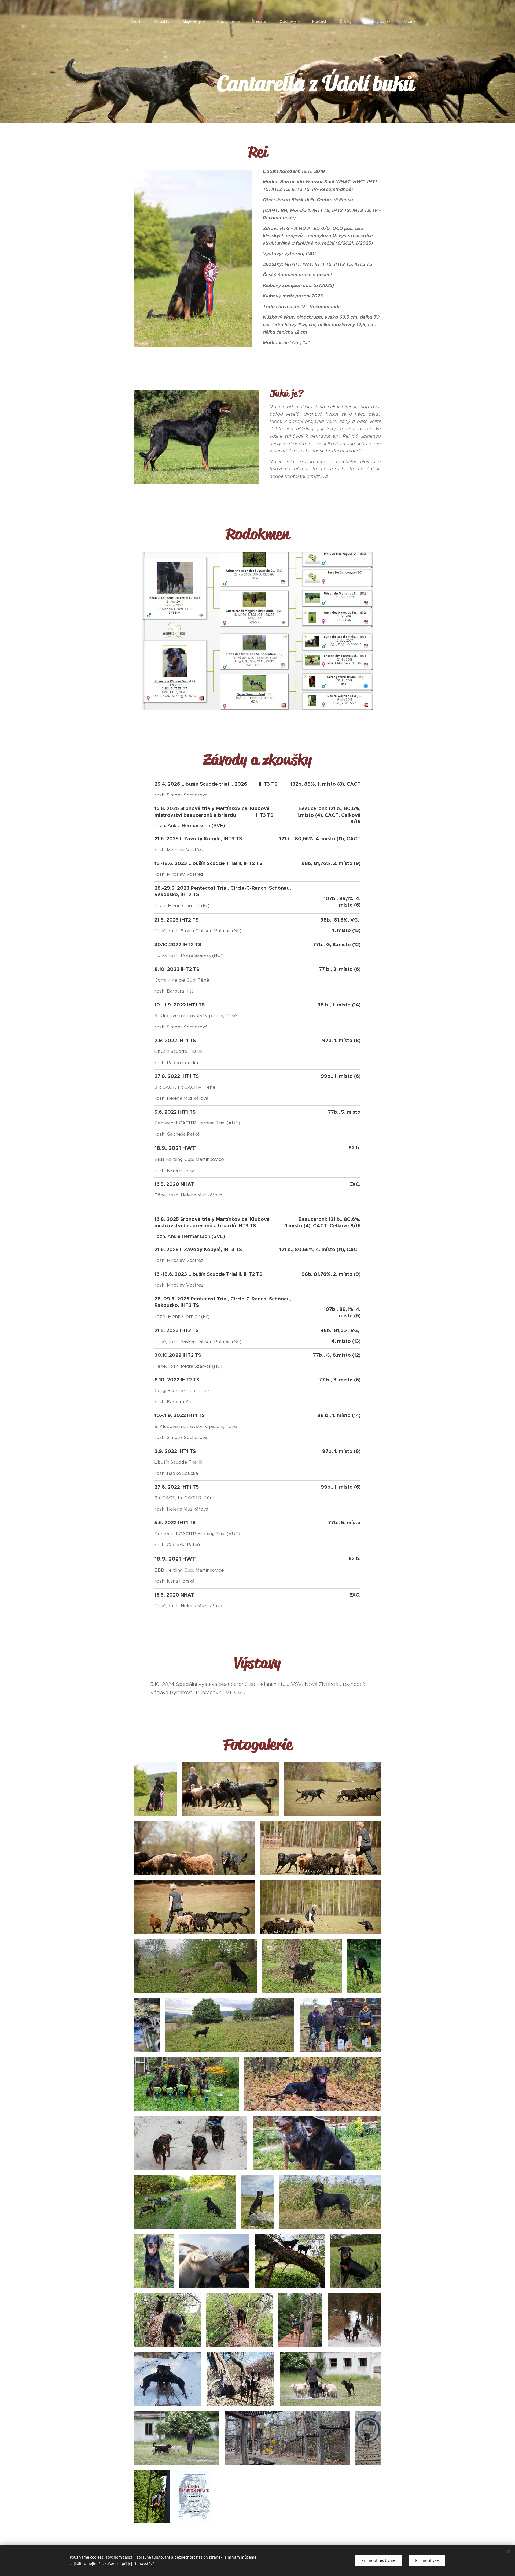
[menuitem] (138, 21)
